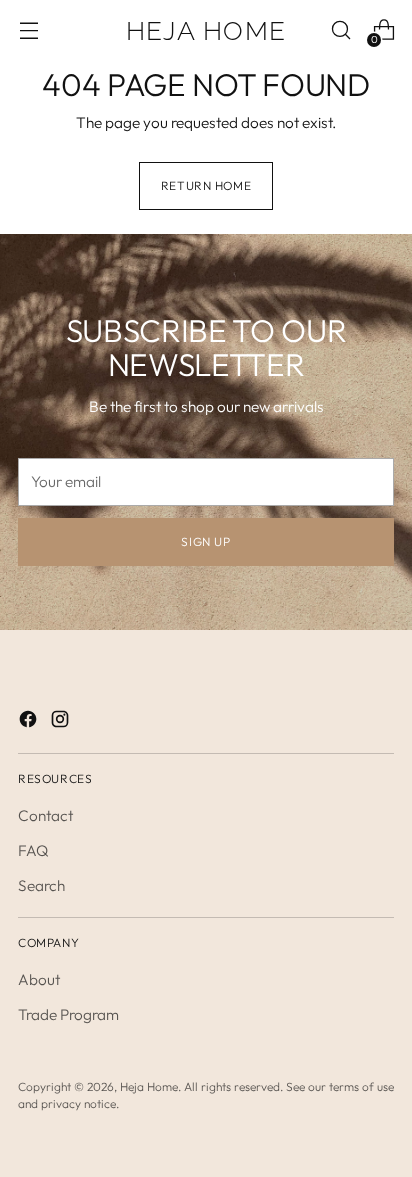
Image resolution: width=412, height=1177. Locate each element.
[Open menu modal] (28, 30)
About (39, 979)
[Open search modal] (340, 30)
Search (41, 885)
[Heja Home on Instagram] (62, 722)
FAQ (33, 850)
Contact (45, 815)
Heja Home (149, 1086)
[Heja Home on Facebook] (30, 722)
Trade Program (68, 1014)
